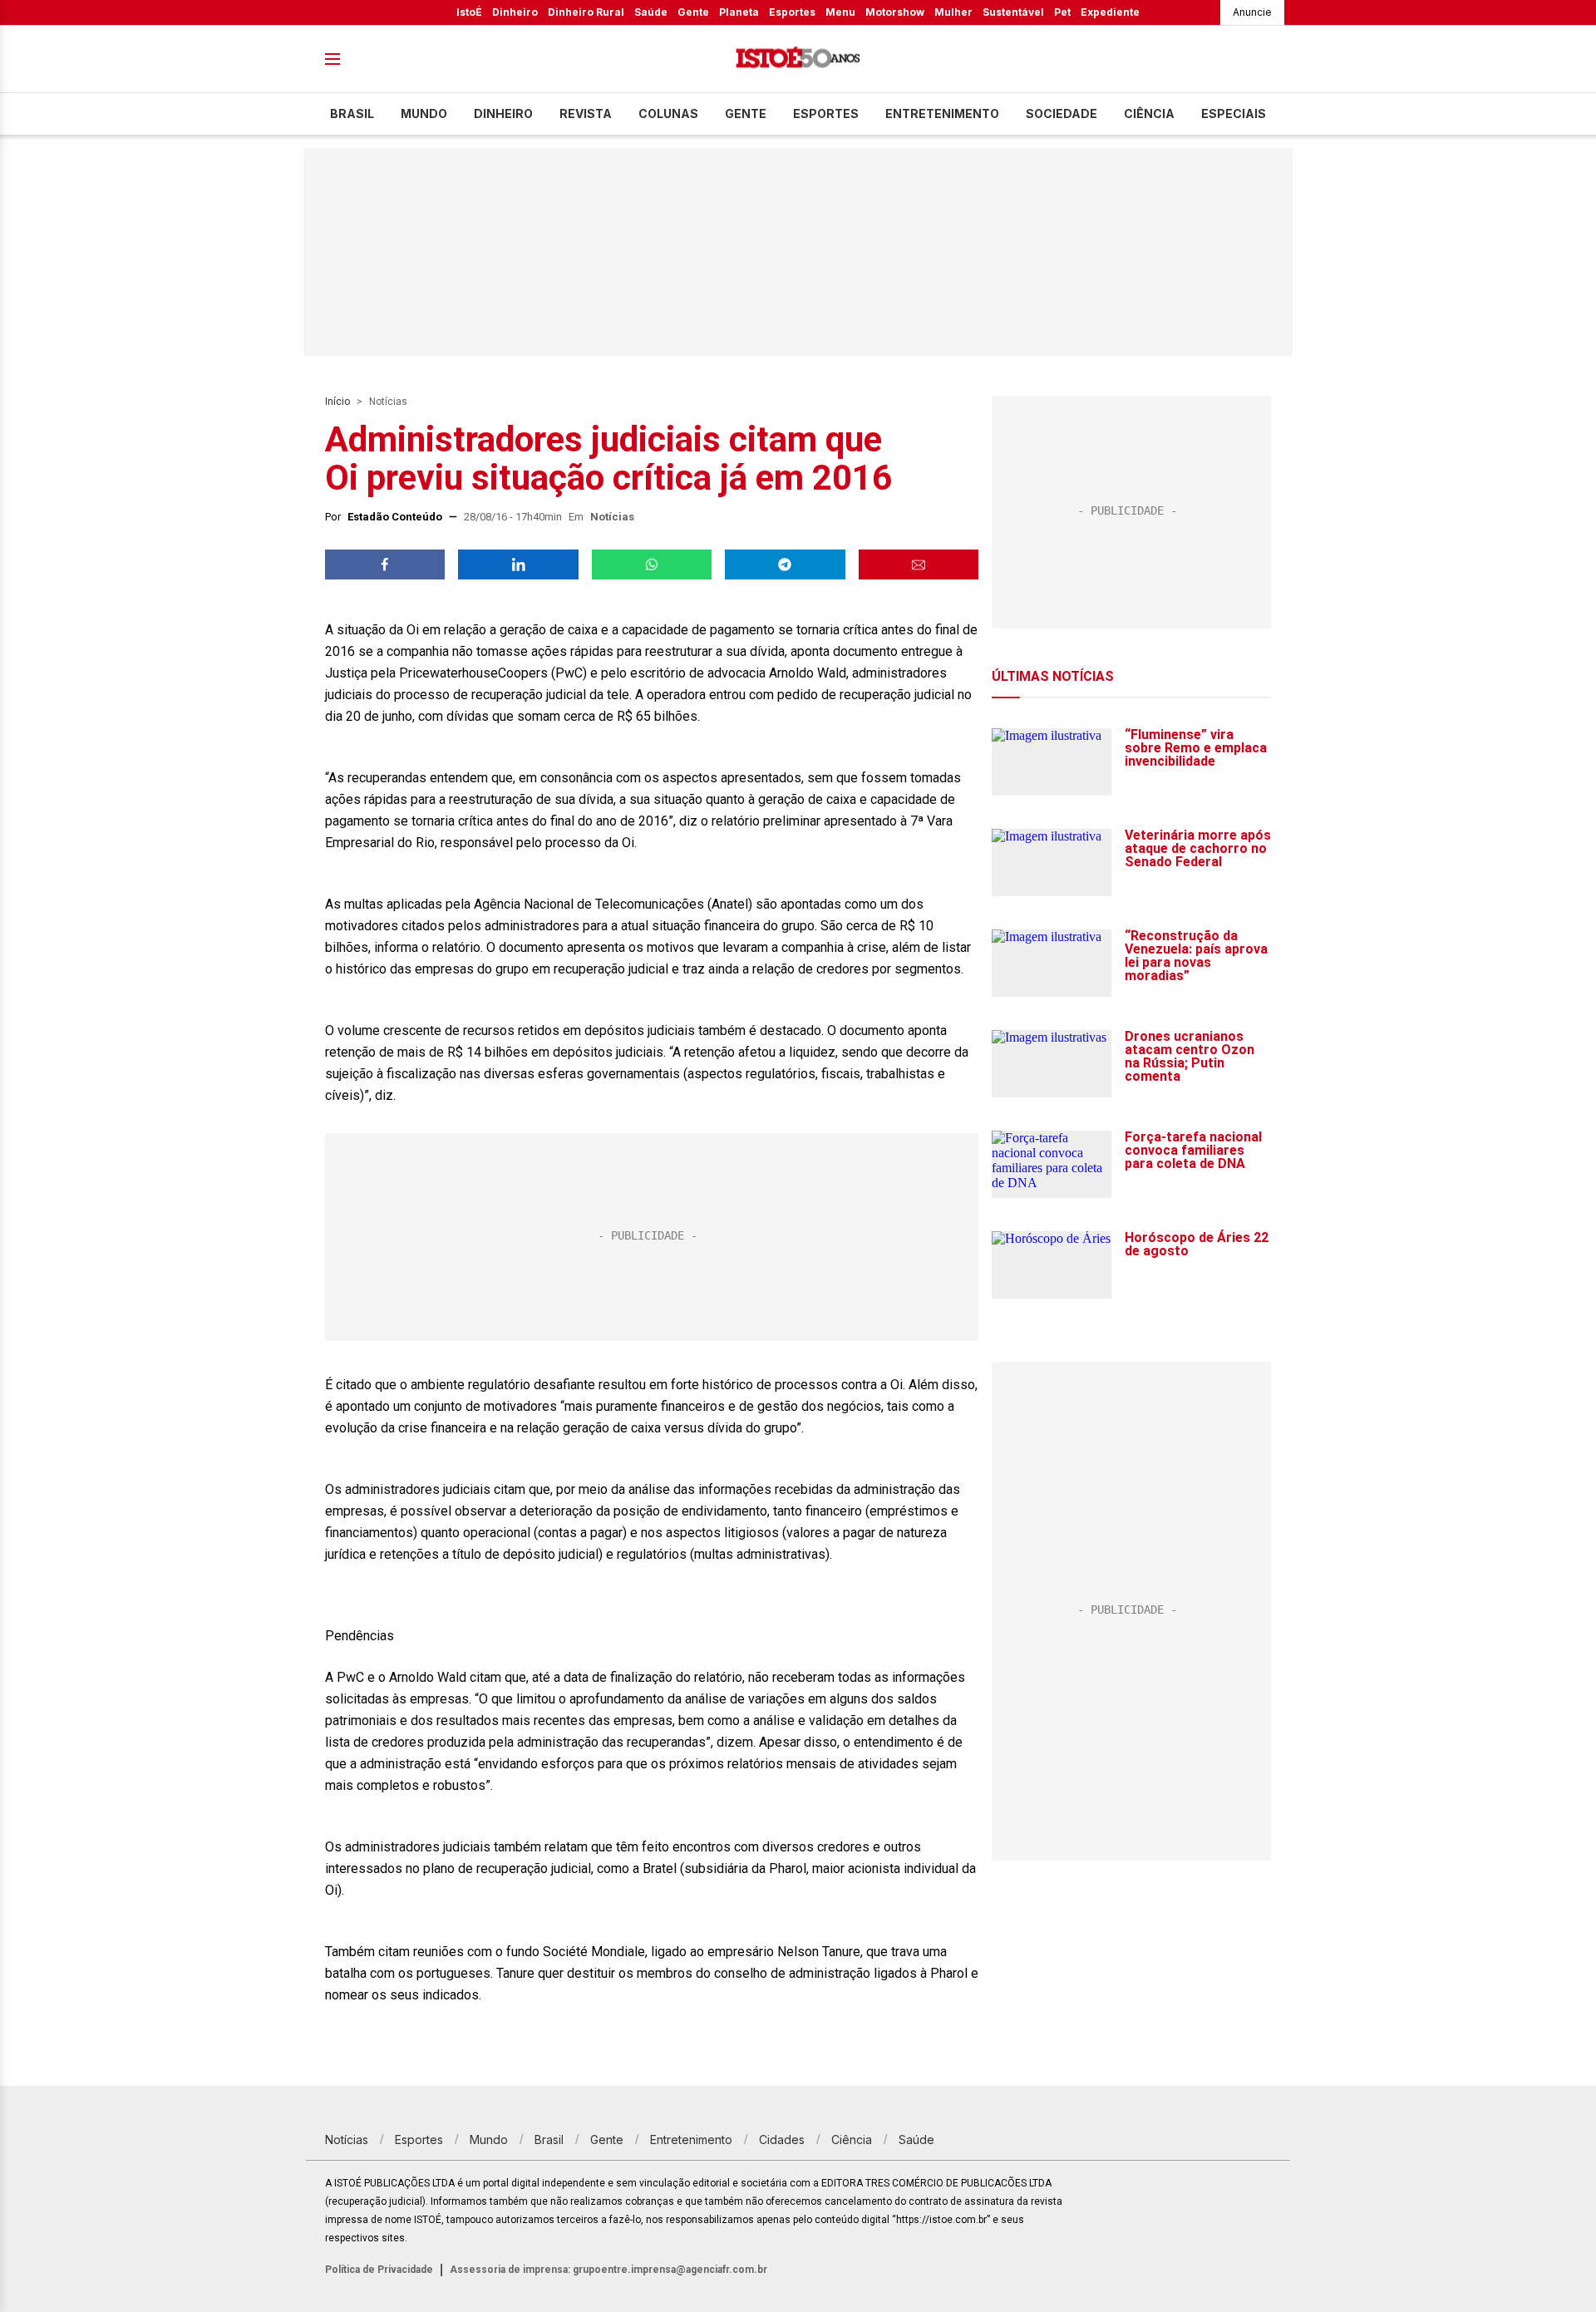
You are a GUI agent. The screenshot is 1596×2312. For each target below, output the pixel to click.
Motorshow (895, 12)
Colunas (668, 113)
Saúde (651, 12)
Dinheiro (515, 12)
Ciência (1149, 113)
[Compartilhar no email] (919, 564)
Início (337, 402)
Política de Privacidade (379, 2270)
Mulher (953, 12)
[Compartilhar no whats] (652, 564)
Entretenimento (942, 113)
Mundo (424, 113)
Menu (840, 12)
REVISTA (586, 113)
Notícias (388, 402)
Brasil (352, 113)
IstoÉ (469, 12)
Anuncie (1252, 12)
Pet (1062, 12)
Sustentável (1013, 12)
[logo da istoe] (798, 59)
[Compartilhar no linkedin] (518, 564)
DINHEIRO (503, 113)
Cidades (782, 2139)
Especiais (1234, 113)
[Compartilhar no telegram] (785, 564)
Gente (693, 12)
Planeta (739, 12)
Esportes (792, 12)
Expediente (1110, 12)
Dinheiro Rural (586, 12)
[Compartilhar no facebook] (385, 564)
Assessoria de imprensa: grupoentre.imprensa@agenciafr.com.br (608, 2270)
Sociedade (1062, 113)
